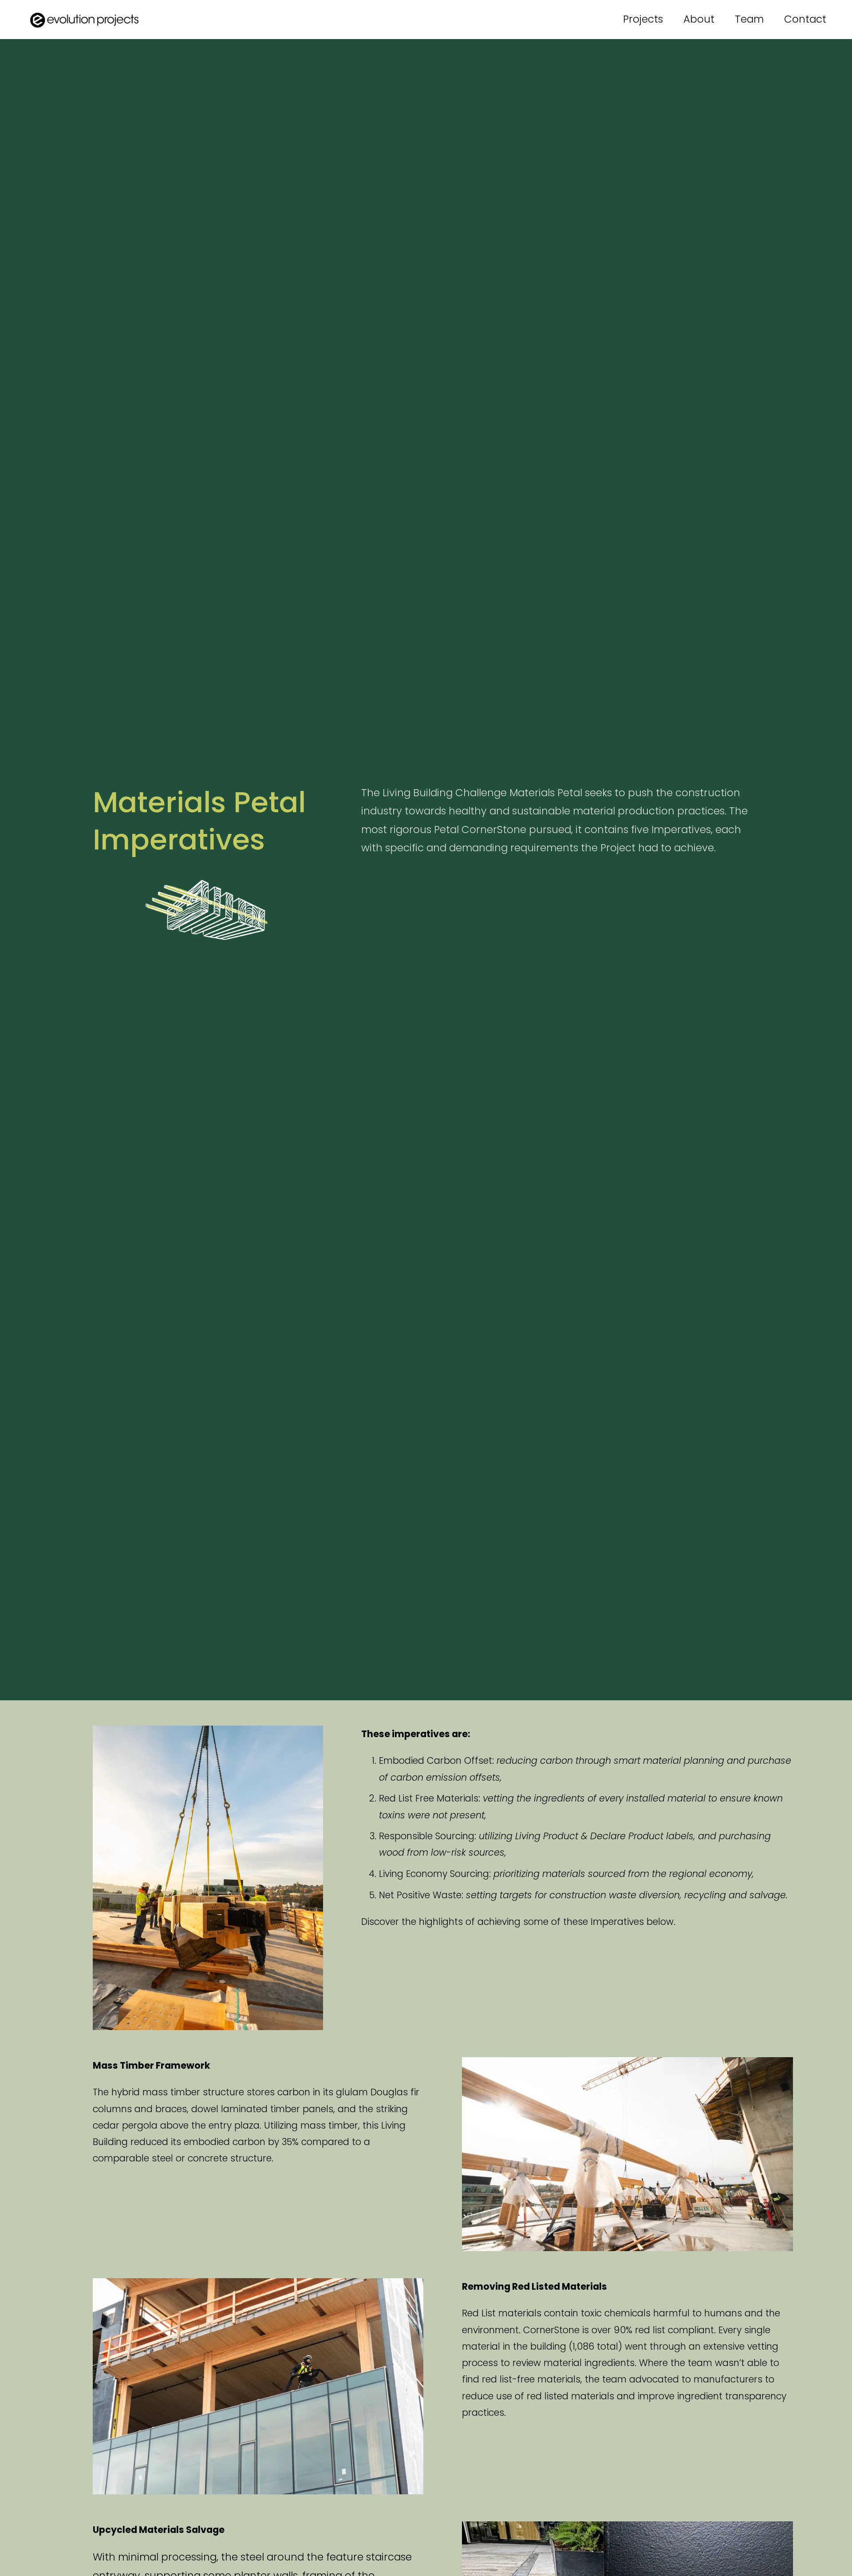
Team (749, 19)
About (699, 19)
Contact (805, 19)
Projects (643, 19)
